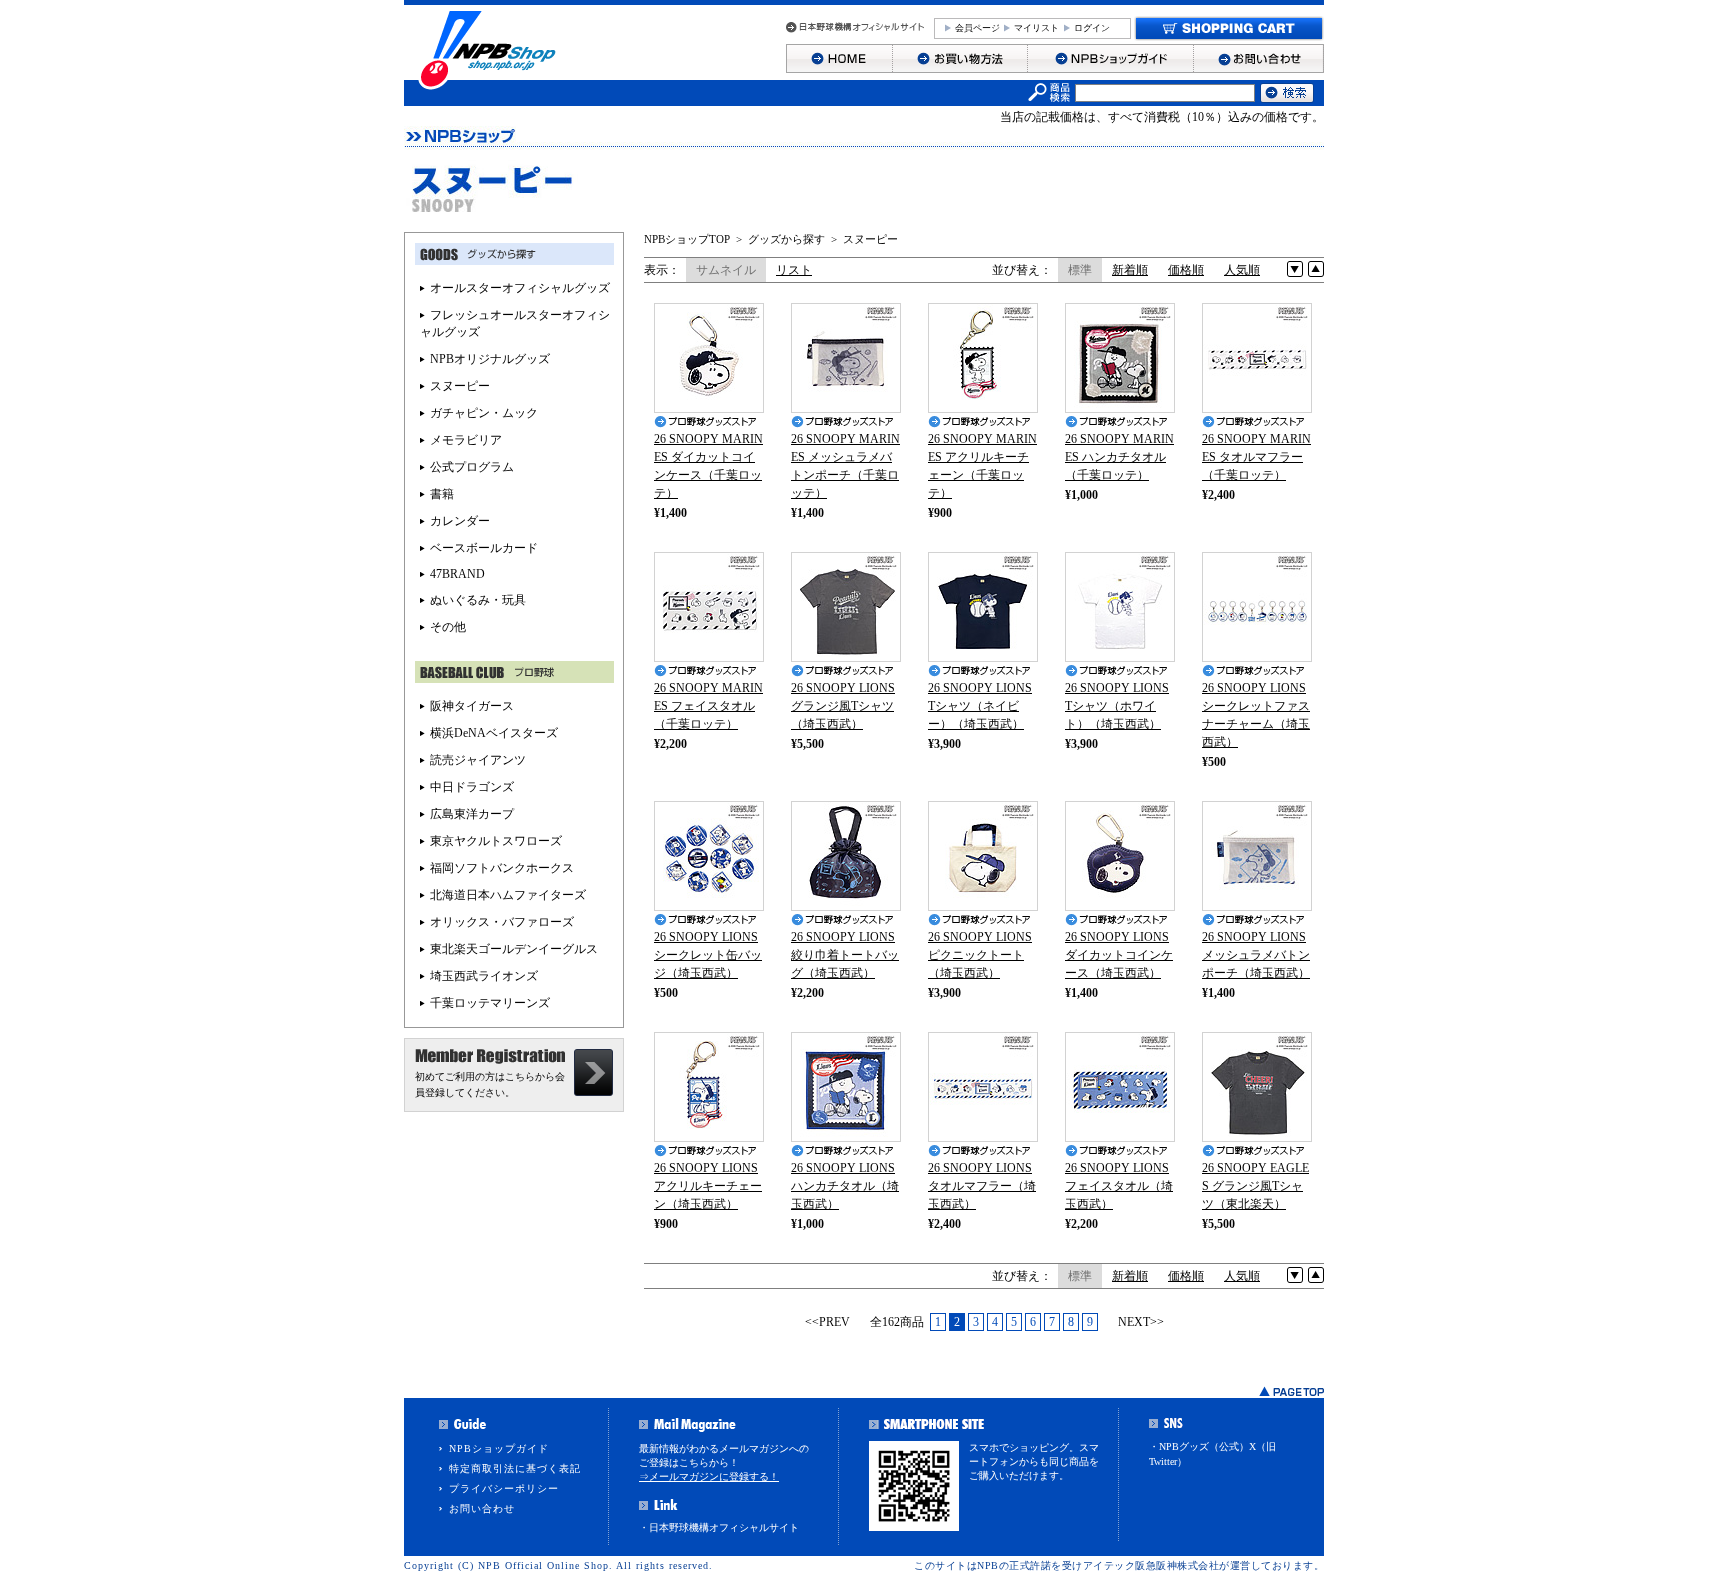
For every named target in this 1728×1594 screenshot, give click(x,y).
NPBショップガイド (499, 1448)
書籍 (442, 494)
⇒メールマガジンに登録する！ (709, 1476)
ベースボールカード (484, 548)
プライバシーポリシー (504, 1488)
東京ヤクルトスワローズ (496, 841)
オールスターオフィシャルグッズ (520, 288)
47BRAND (457, 574)
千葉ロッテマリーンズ (490, 1003)
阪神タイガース (472, 706)
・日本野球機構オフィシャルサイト (719, 1527)
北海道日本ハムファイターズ (508, 895)
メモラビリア (466, 440)
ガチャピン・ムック (484, 413)
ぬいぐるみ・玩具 (478, 600)
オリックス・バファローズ (502, 922)
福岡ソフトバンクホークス (502, 868)
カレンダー (460, 521)
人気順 (1242, 270)
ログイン (1092, 28)
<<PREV (827, 1322)
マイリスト (1036, 28)
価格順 (1186, 270)
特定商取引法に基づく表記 (515, 1468)
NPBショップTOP (687, 239)
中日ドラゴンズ (472, 787)
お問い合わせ (482, 1508)
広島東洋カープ (472, 814)
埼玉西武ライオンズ (484, 976)
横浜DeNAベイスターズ (494, 733)
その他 (448, 627)
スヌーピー (870, 239)
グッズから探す (786, 239)
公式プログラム (472, 467)
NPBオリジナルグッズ (490, 359)
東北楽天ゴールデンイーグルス (514, 949)
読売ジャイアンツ (478, 760)
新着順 (1130, 270)
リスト (794, 270)
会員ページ (977, 28)
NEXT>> (1141, 1322)
